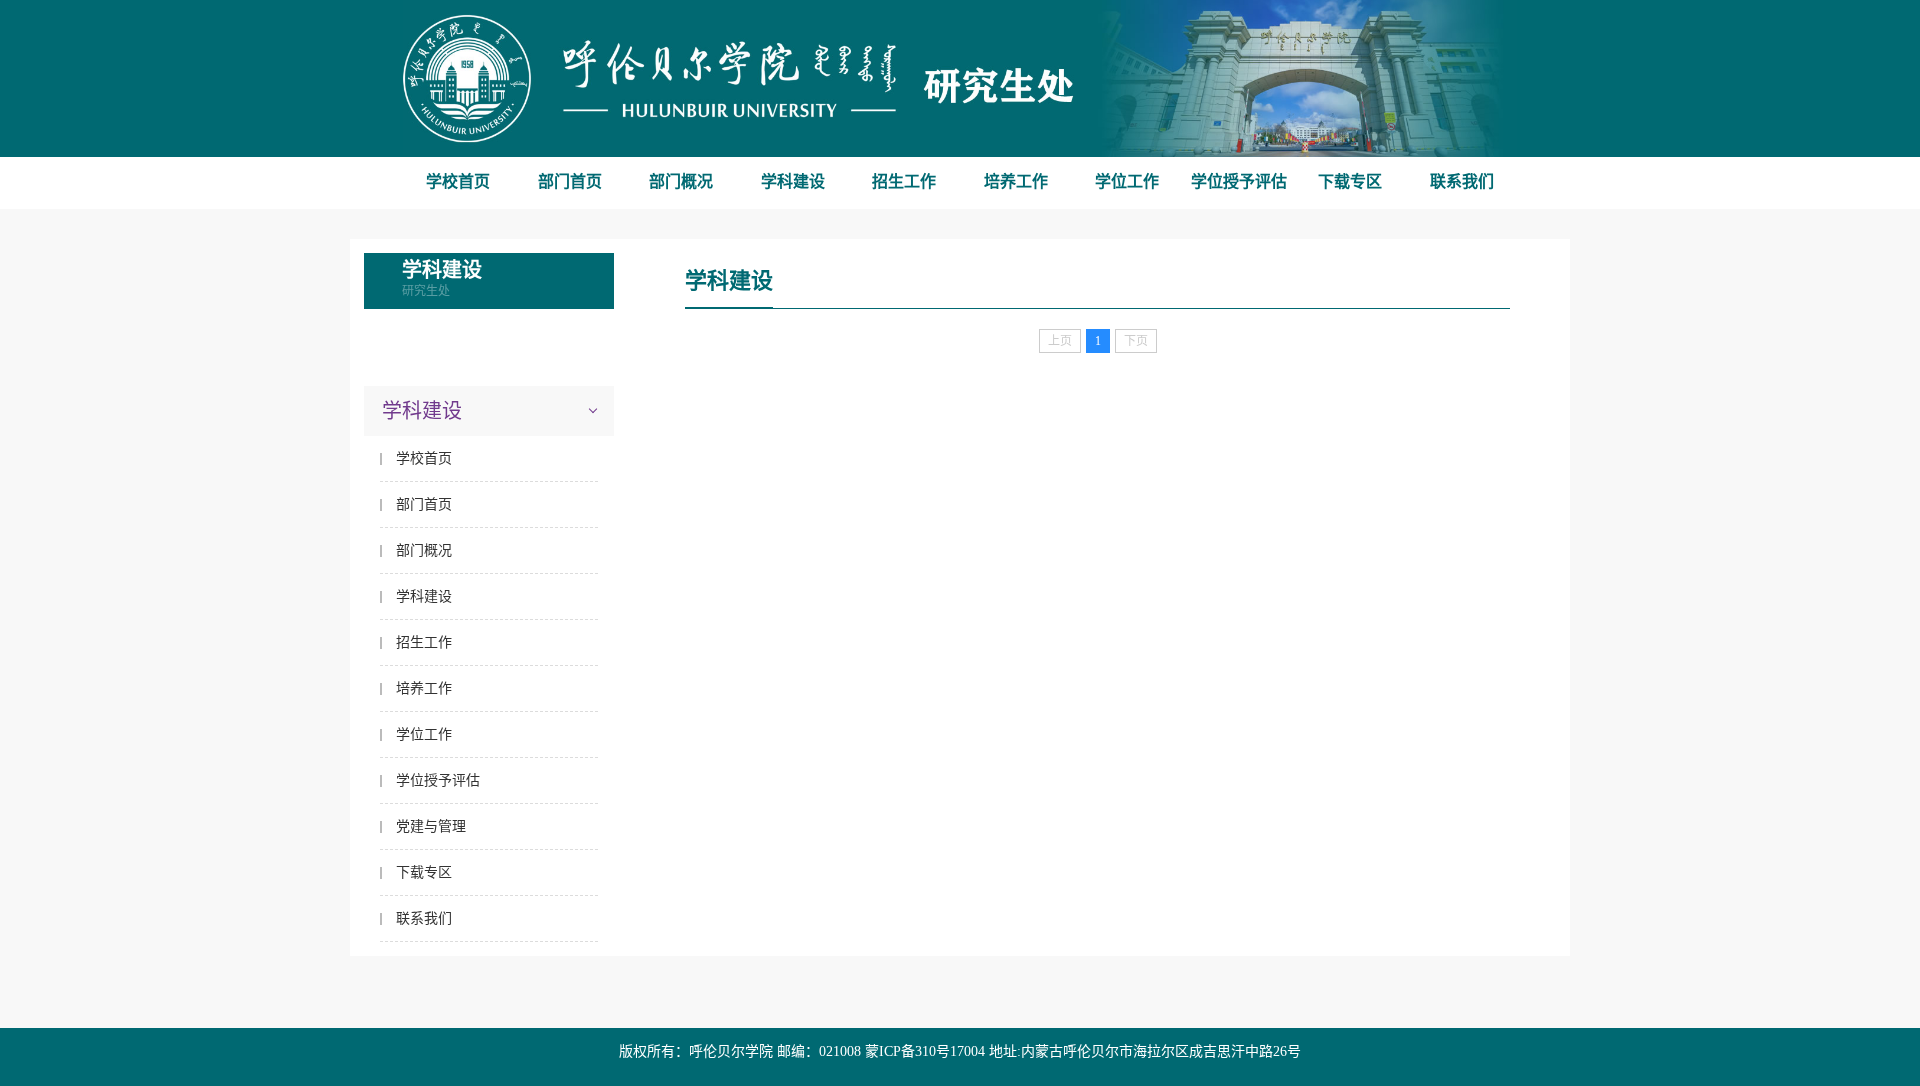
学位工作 (1127, 181)
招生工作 (904, 181)
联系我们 (1462, 181)
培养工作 (1016, 181)
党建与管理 (431, 826)
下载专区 (1350, 181)
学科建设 (793, 181)
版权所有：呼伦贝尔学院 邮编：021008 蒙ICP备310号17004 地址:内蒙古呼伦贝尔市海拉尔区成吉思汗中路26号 (960, 1051)
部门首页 (570, 181)
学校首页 (458, 181)
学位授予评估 (1239, 181)
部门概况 (681, 181)
